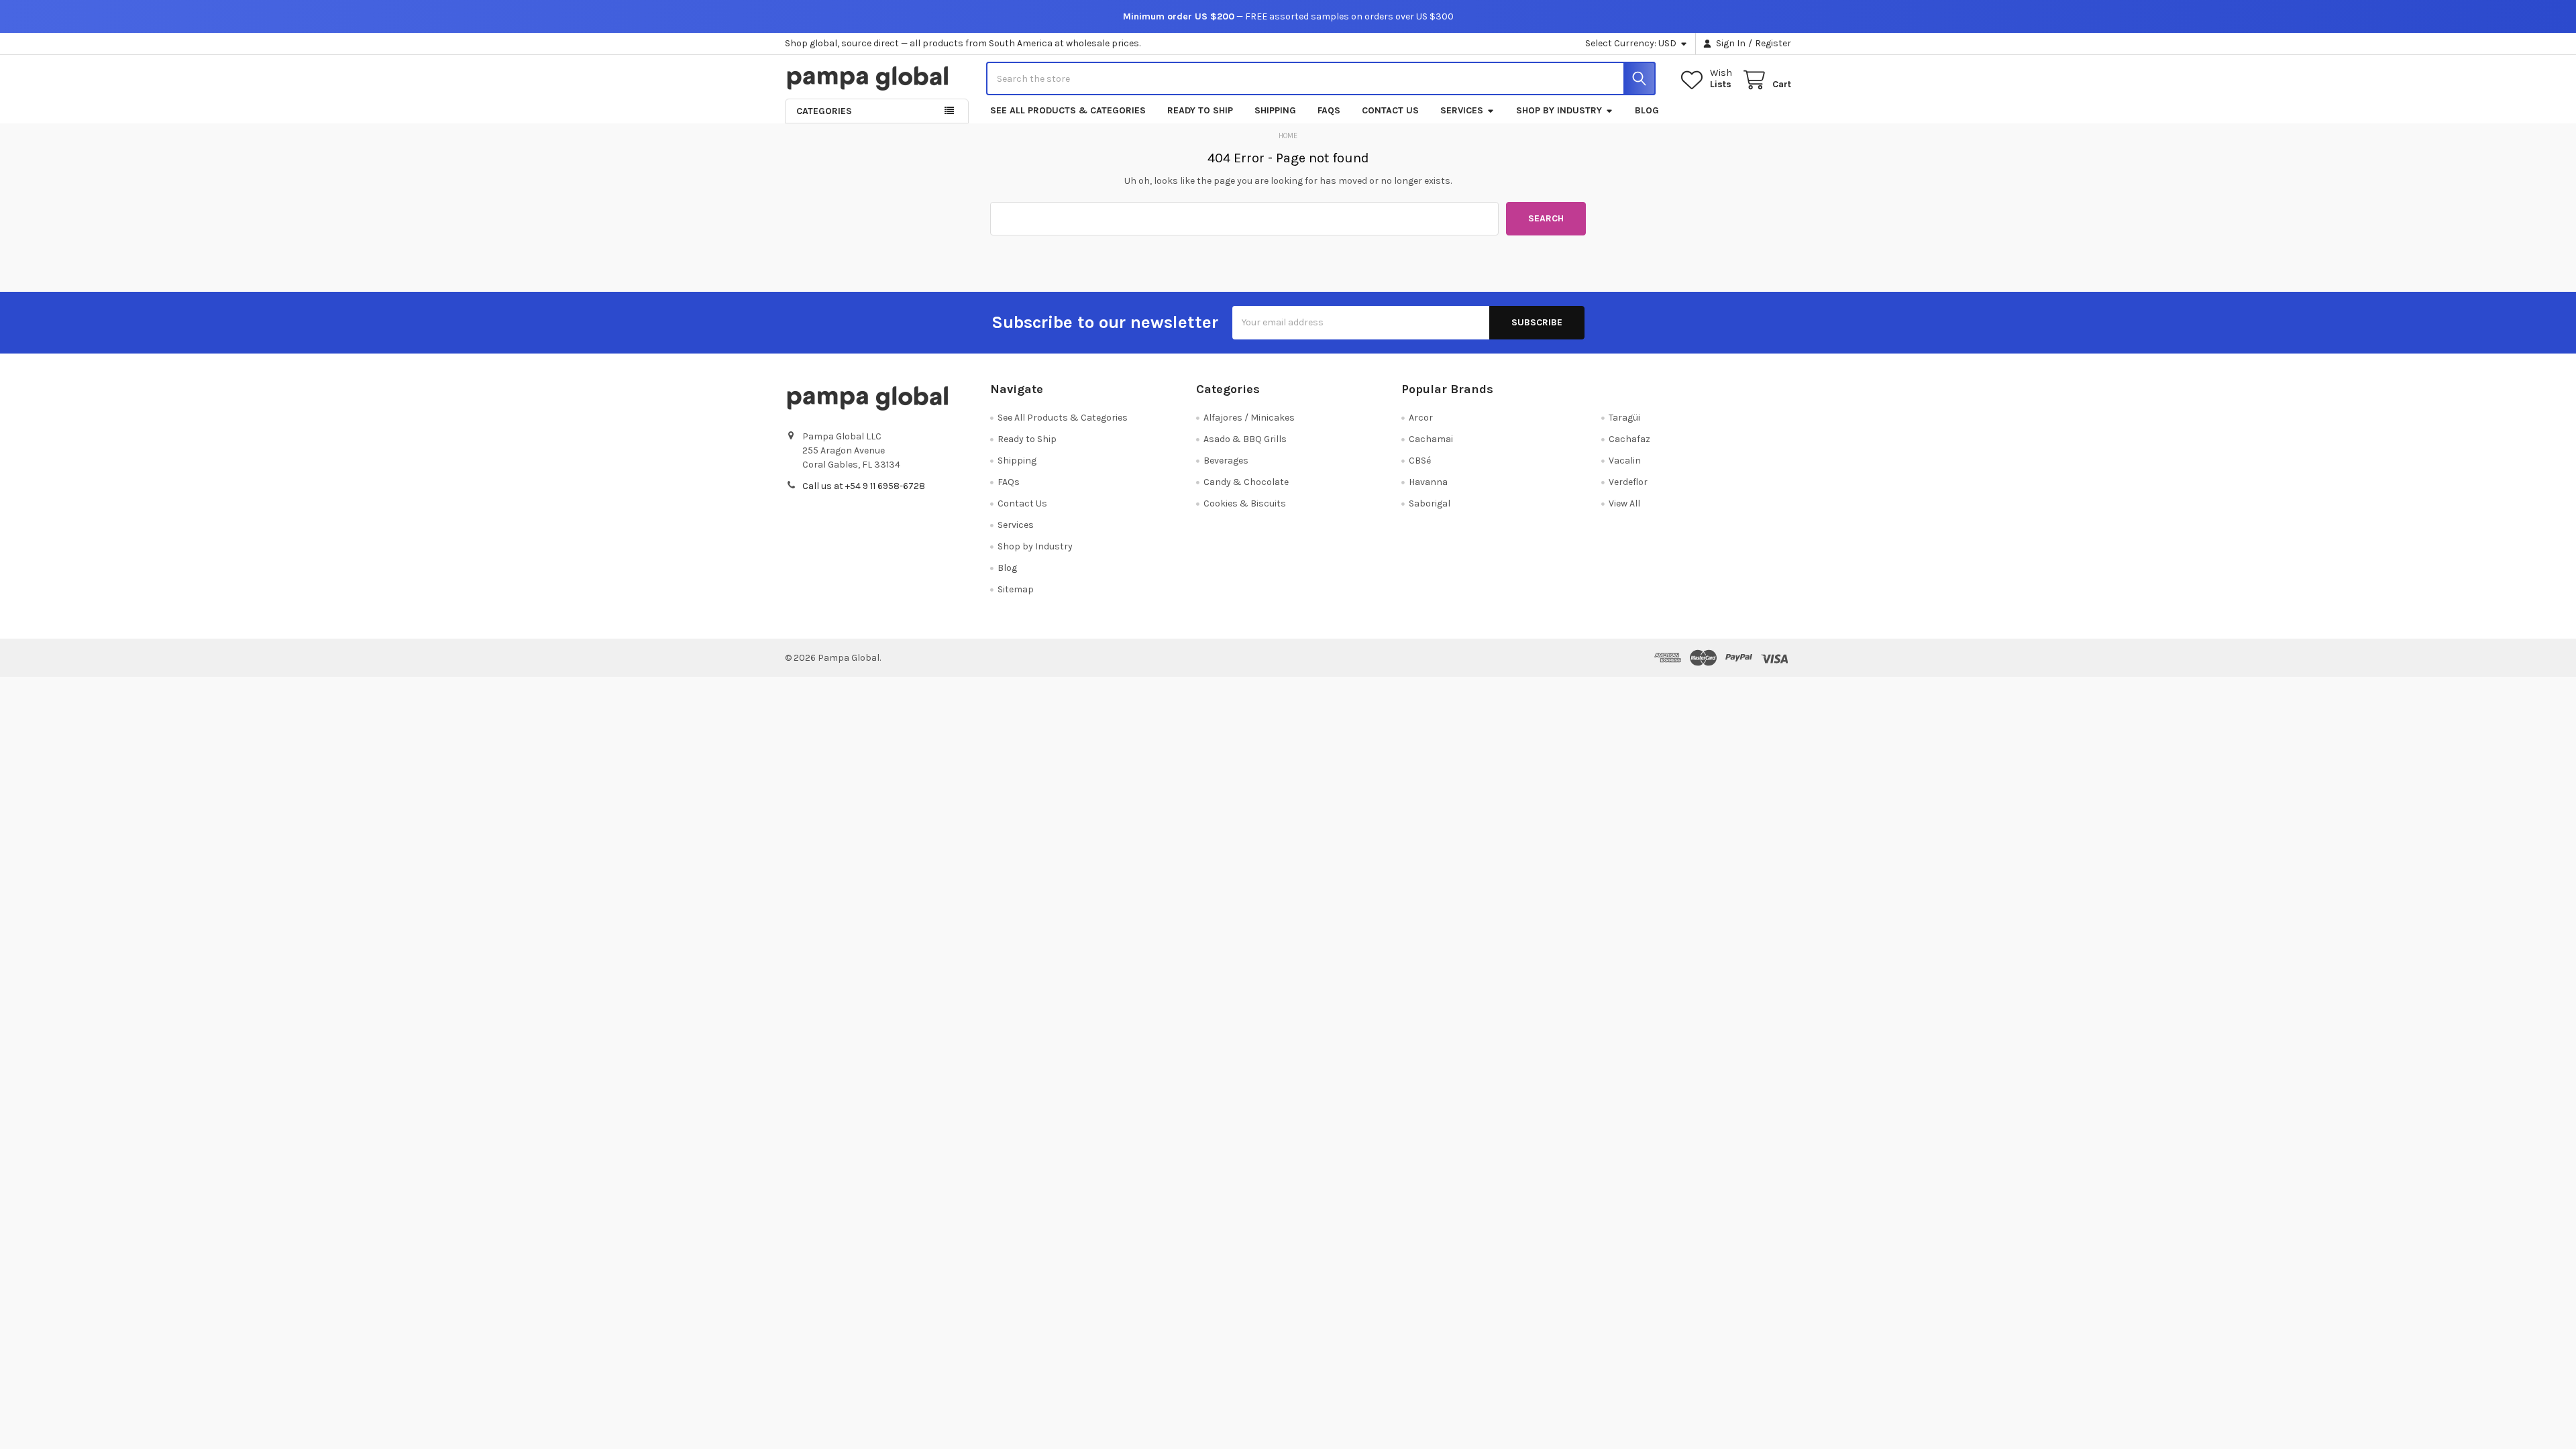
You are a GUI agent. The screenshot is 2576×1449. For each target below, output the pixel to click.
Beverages (1226, 461)
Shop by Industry (1559, 110)
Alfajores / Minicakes (1249, 418)
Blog (1647, 110)
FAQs (1329, 110)
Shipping (1275, 110)
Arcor (1421, 418)
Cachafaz (1629, 439)
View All (1624, 503)
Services (1462, 110)
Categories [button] (824, 111)
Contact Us (1390, 110)
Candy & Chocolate (1246, 482)
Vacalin (1625, 461)
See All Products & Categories (1068, 110)
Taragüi (1624, 418)
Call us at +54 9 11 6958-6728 (864, 486)
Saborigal (1430, 503)
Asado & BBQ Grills (1245, 439)
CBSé (1420, 461)
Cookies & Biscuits (1245, 503)
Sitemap (1016, 589)
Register (1773, 43)
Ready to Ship (1200, 110)
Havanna (1428, 482)
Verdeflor (1628, 482)
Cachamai (1431, 439)
